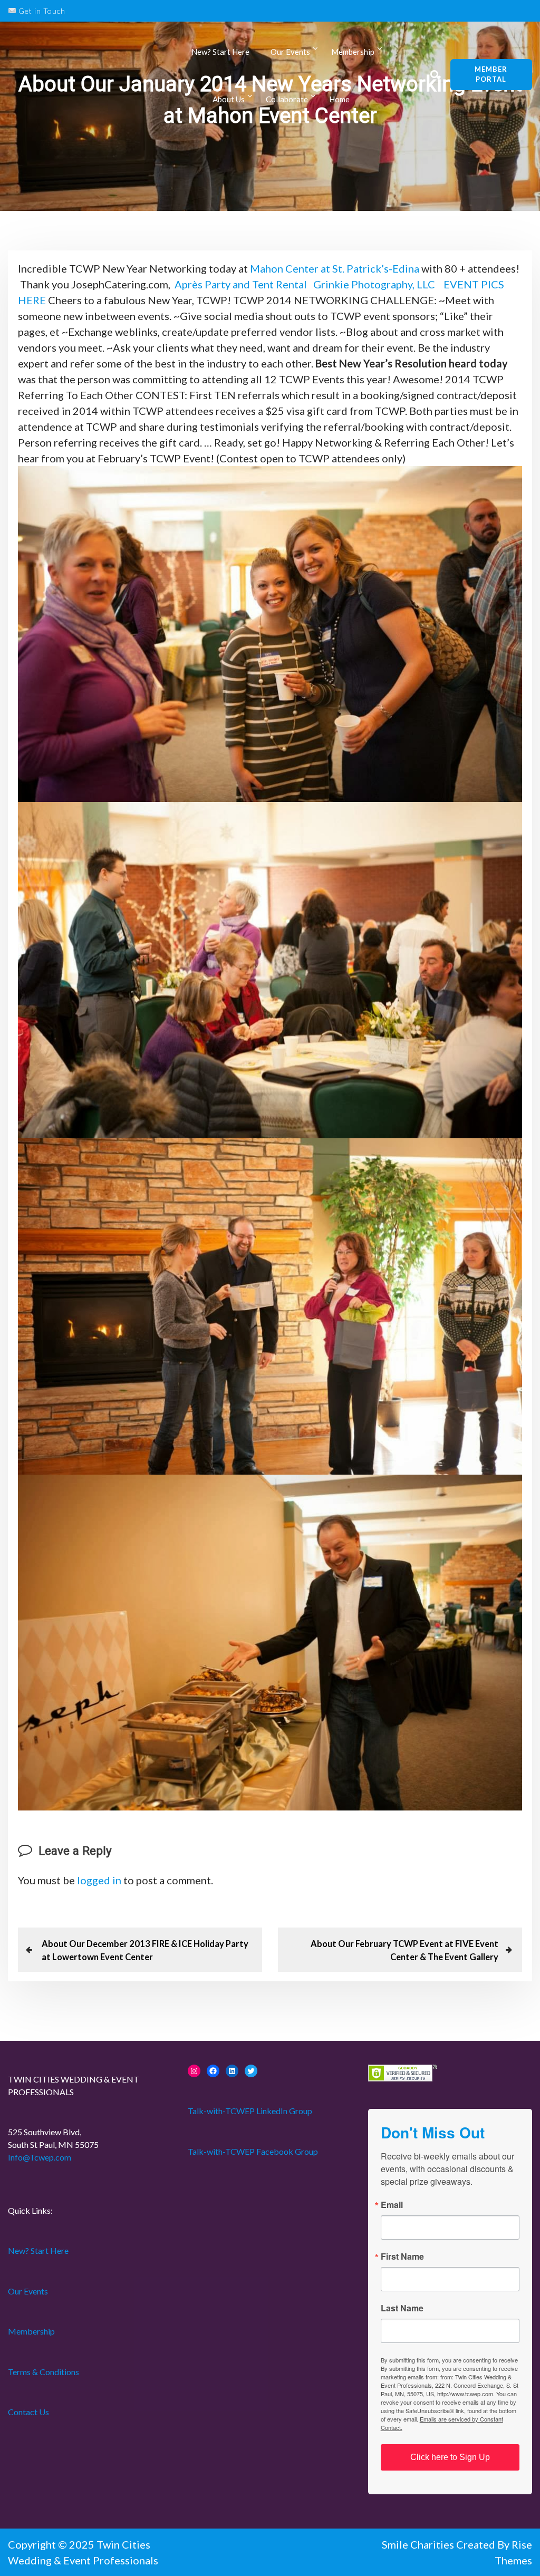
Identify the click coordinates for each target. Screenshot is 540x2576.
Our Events (290, 52)
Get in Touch (41, 11)
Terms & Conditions (44, 2372)
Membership (31, 2331)
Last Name (402, 2308)
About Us (229, 99)
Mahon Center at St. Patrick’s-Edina (335, 268)
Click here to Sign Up (450, 2457)
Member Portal (491, 74)
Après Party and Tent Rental (241, 284)
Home (339, 99)
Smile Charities (419, 2544)
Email (392, 2205)
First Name (402, 2257)
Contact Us (28, 2412)
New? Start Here (220, 52)
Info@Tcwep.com (40, 2157)
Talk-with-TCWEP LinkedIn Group (250, 2111)
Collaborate (287, 99)
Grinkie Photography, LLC (374, 284)
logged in (99, 1880)
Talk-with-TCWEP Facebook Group (253, 2151)
